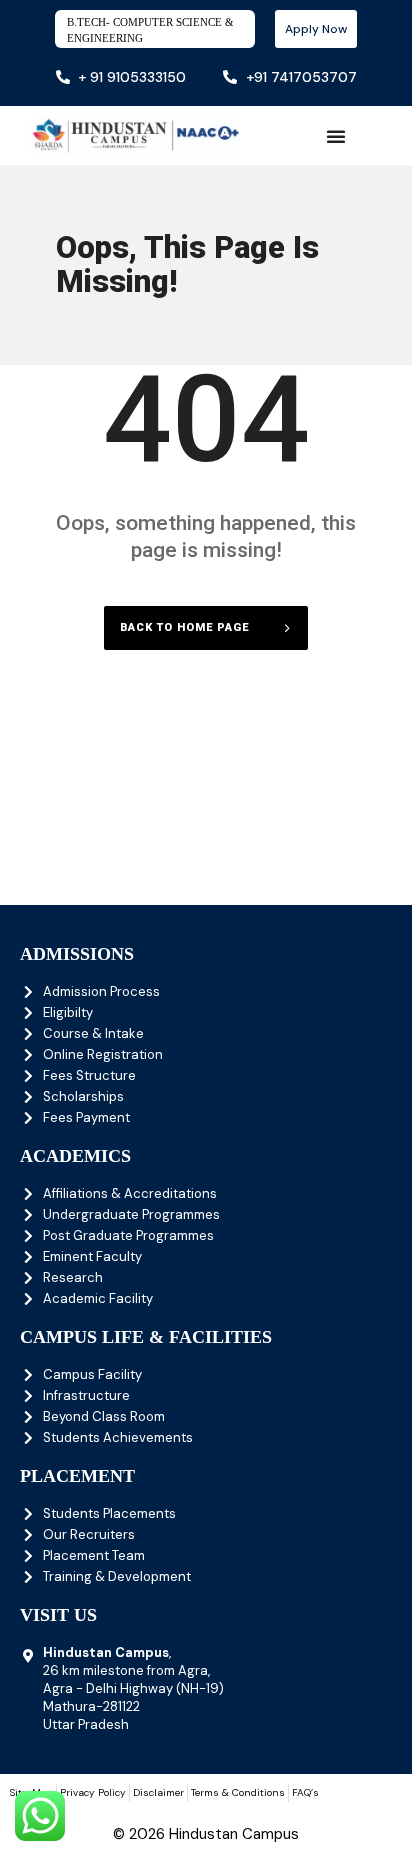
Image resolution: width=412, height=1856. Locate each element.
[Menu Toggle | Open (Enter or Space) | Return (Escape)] (336, 136)
